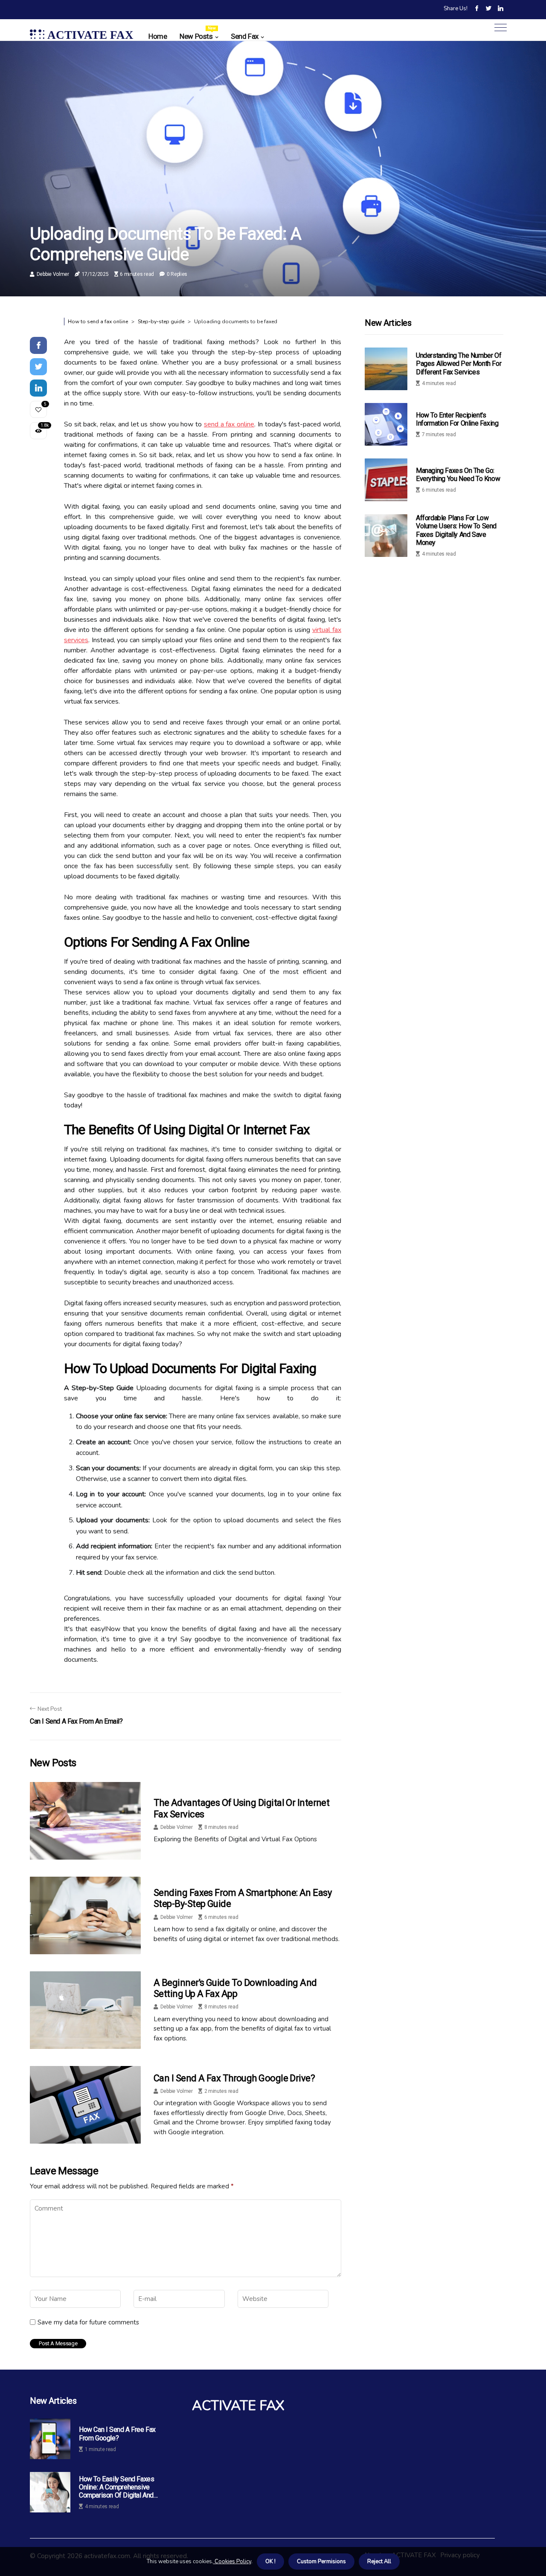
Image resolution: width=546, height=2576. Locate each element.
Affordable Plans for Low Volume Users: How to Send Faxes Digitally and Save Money (456, 530)
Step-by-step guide (161, 322)
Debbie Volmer (53, 274)
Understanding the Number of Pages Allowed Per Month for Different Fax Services (459, 364)
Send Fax (245, 36)
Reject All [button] (379, 2562)
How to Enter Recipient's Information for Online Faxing (457, 419)
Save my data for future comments (88, 2322)
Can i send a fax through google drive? (234, 2078)
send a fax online (229, 424)
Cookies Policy (232, 2562)
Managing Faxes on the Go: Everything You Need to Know (458, 475)
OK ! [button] (270, 2562)
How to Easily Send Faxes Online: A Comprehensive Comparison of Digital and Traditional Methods (116, 2487)
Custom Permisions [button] (321, 2562)
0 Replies (177, 274)
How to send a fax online (98, 322)
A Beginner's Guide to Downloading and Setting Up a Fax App (235, 1988)
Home (158, 36)
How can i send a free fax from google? (117, 2434)
